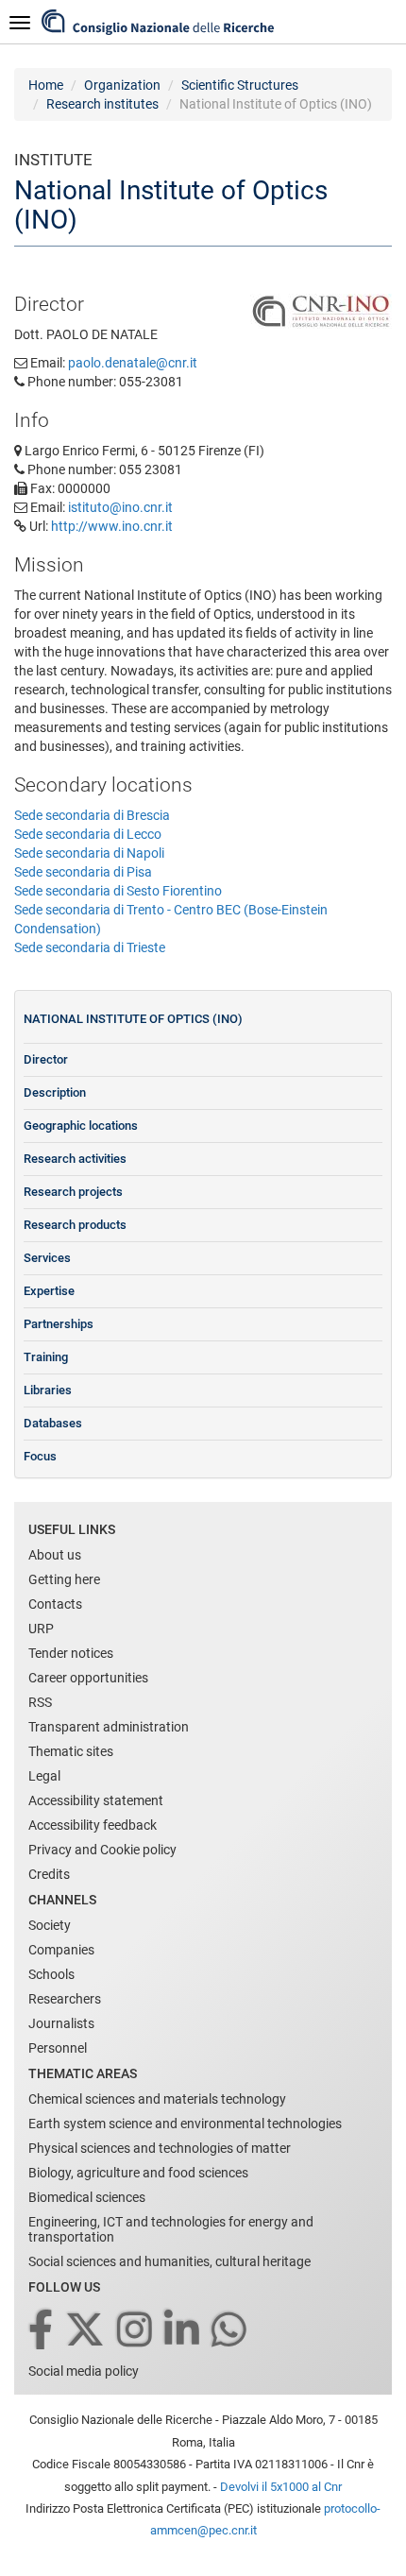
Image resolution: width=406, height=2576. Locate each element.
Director (46, 1059)
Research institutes (102, 104)
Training (46, 1357)
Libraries (48, 1390)
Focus (40, 1456)
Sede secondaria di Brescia (92, 815)
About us (55, 1555)
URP (41, 1629)
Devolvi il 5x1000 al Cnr (281, 2487)
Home (46, 85)
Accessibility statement (96, 1800)
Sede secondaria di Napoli (89, 853)
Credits (49, 1874)
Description (55, 1092)
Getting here (64, 1579)
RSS (40, 1702)
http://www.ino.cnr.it (112, 526)
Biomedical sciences (87, 2197)
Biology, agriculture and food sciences (138, 2173)
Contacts (55, 1604)
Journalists (61, 2023)
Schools (51, 1974)
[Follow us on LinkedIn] (183, 2331)
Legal (44, 1776)
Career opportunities (88, 1678)
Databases (53, 1423)
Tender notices (71, 1653)
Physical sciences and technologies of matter (160, 2148)
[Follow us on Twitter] (86, 2331)
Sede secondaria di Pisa (83, 872)
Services (47, 1258)
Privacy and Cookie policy (102, 1850)
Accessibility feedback (93, 1825)
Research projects (73, 1192)
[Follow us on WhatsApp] (230, 2331)
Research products (75, 1225)
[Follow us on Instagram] (136, 2331)
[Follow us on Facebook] (42, 2331)
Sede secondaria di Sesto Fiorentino (118, 891)
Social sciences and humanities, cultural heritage (169, 2261)
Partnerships (59, 1324)
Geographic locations (81, 1126)
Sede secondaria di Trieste (90, 947)
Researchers (65, 1999)
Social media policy (84, 2371)
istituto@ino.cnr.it (120, 507)
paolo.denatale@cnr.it (133, 363)
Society (50, 1925)
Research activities (75, 1159)
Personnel (58, 2048)
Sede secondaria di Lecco (88, 834)
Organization (122, 85)
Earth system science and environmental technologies (185, 2124)
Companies (61, 1950)
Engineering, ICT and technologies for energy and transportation (171, 2229)
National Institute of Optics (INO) (133, 1019)
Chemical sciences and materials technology (157, 2099)
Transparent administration (109, 1727)
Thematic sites (71, 1751)
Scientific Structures (240, 85)
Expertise (49, 1291)
